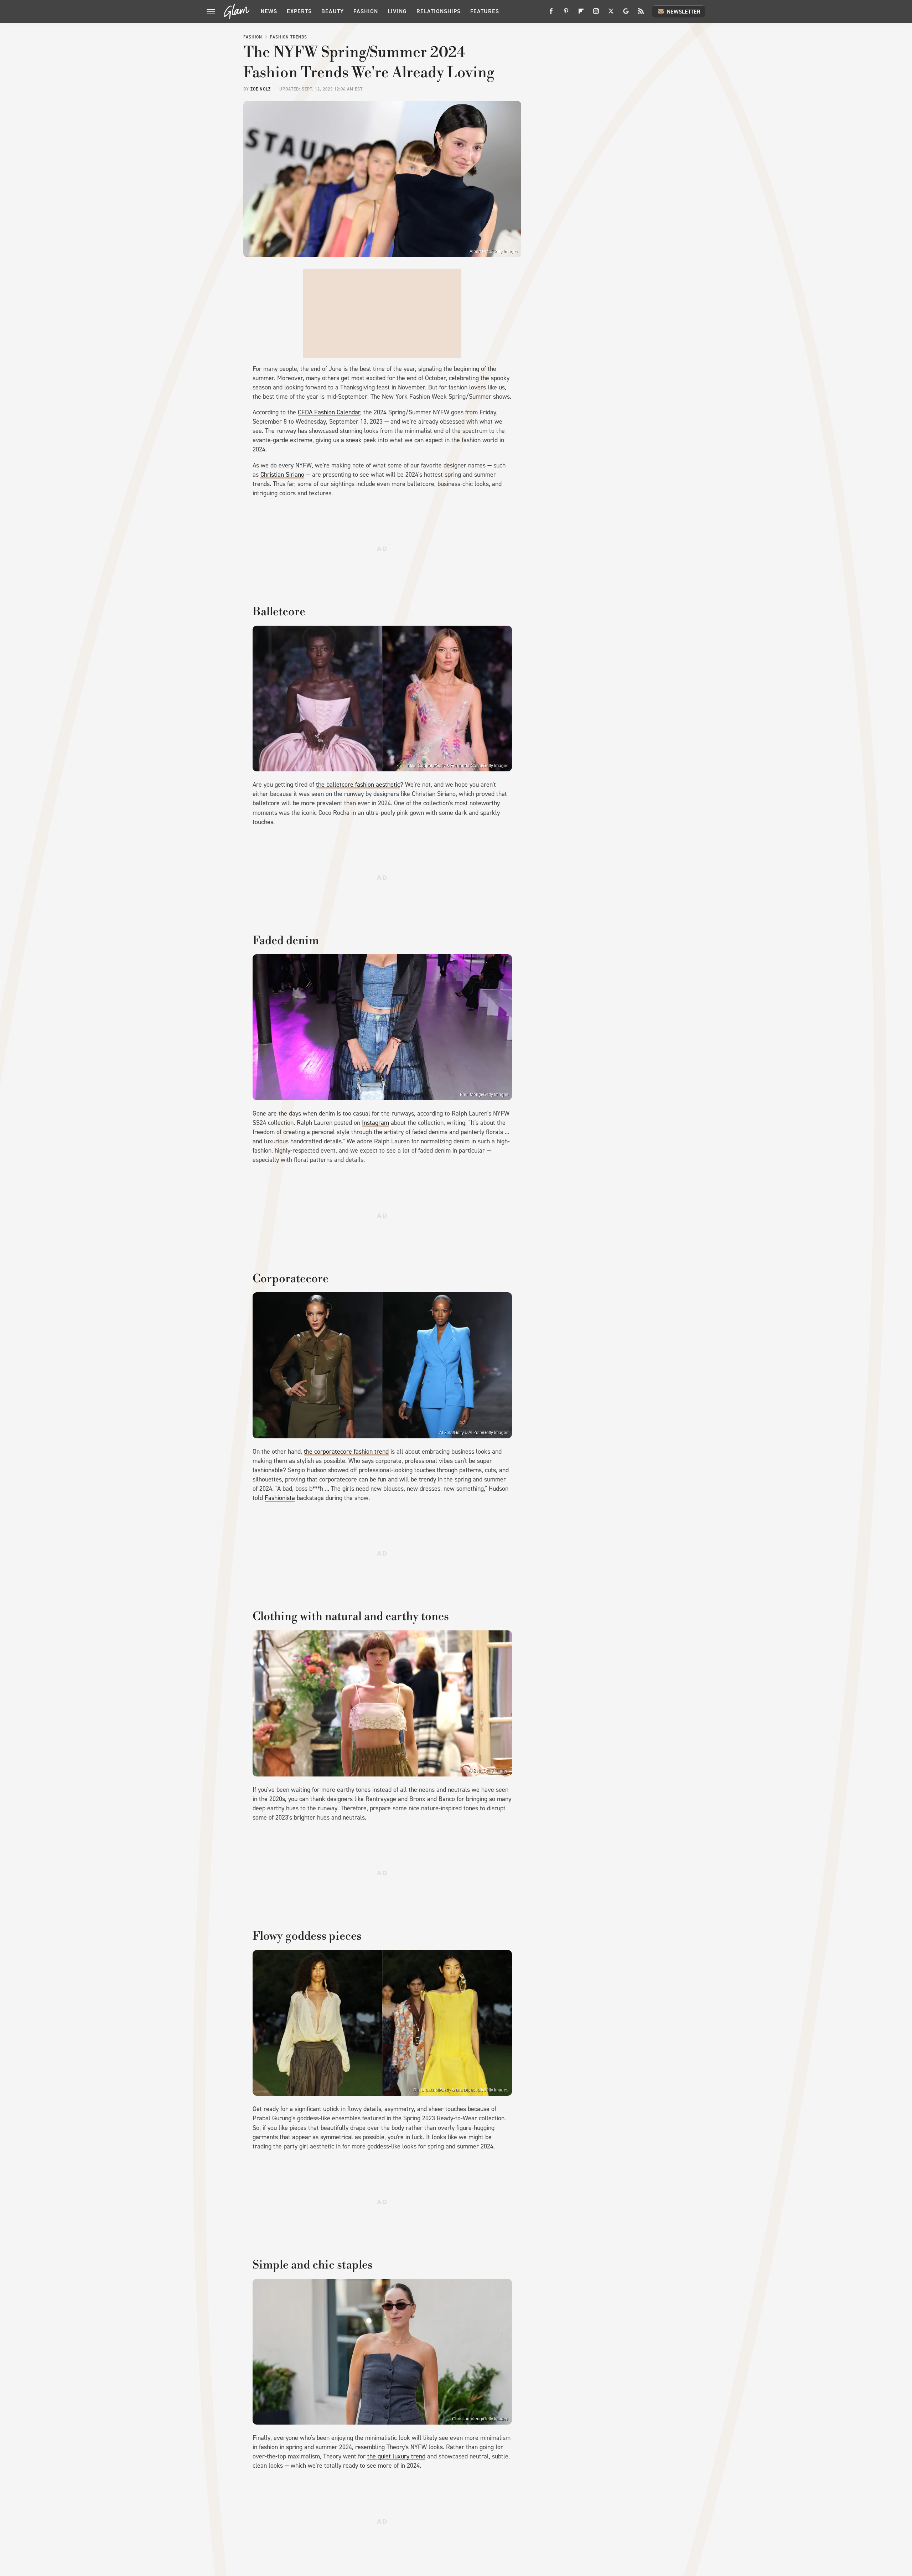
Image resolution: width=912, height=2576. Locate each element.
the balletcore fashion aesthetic (358, 785)
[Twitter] (611, 14)
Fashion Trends (289, 37)
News (269, 11)
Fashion (366, 11)
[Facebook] (551, 14)
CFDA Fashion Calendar (329, 412)
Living (397, 11)
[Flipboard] (581, 14)
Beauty (333, 11)
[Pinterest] (566, 14)
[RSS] (641, 14)
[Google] (626, 14)
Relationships (439, 11)
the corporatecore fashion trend (346, 1452)
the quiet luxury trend (396, 2456)
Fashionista (280, 1498)
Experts (299, 11)
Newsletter (684, 12)
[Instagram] (596, 14)
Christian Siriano (282, 475)
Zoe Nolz (261, 89)
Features (485, 11)
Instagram (375, 1123)
